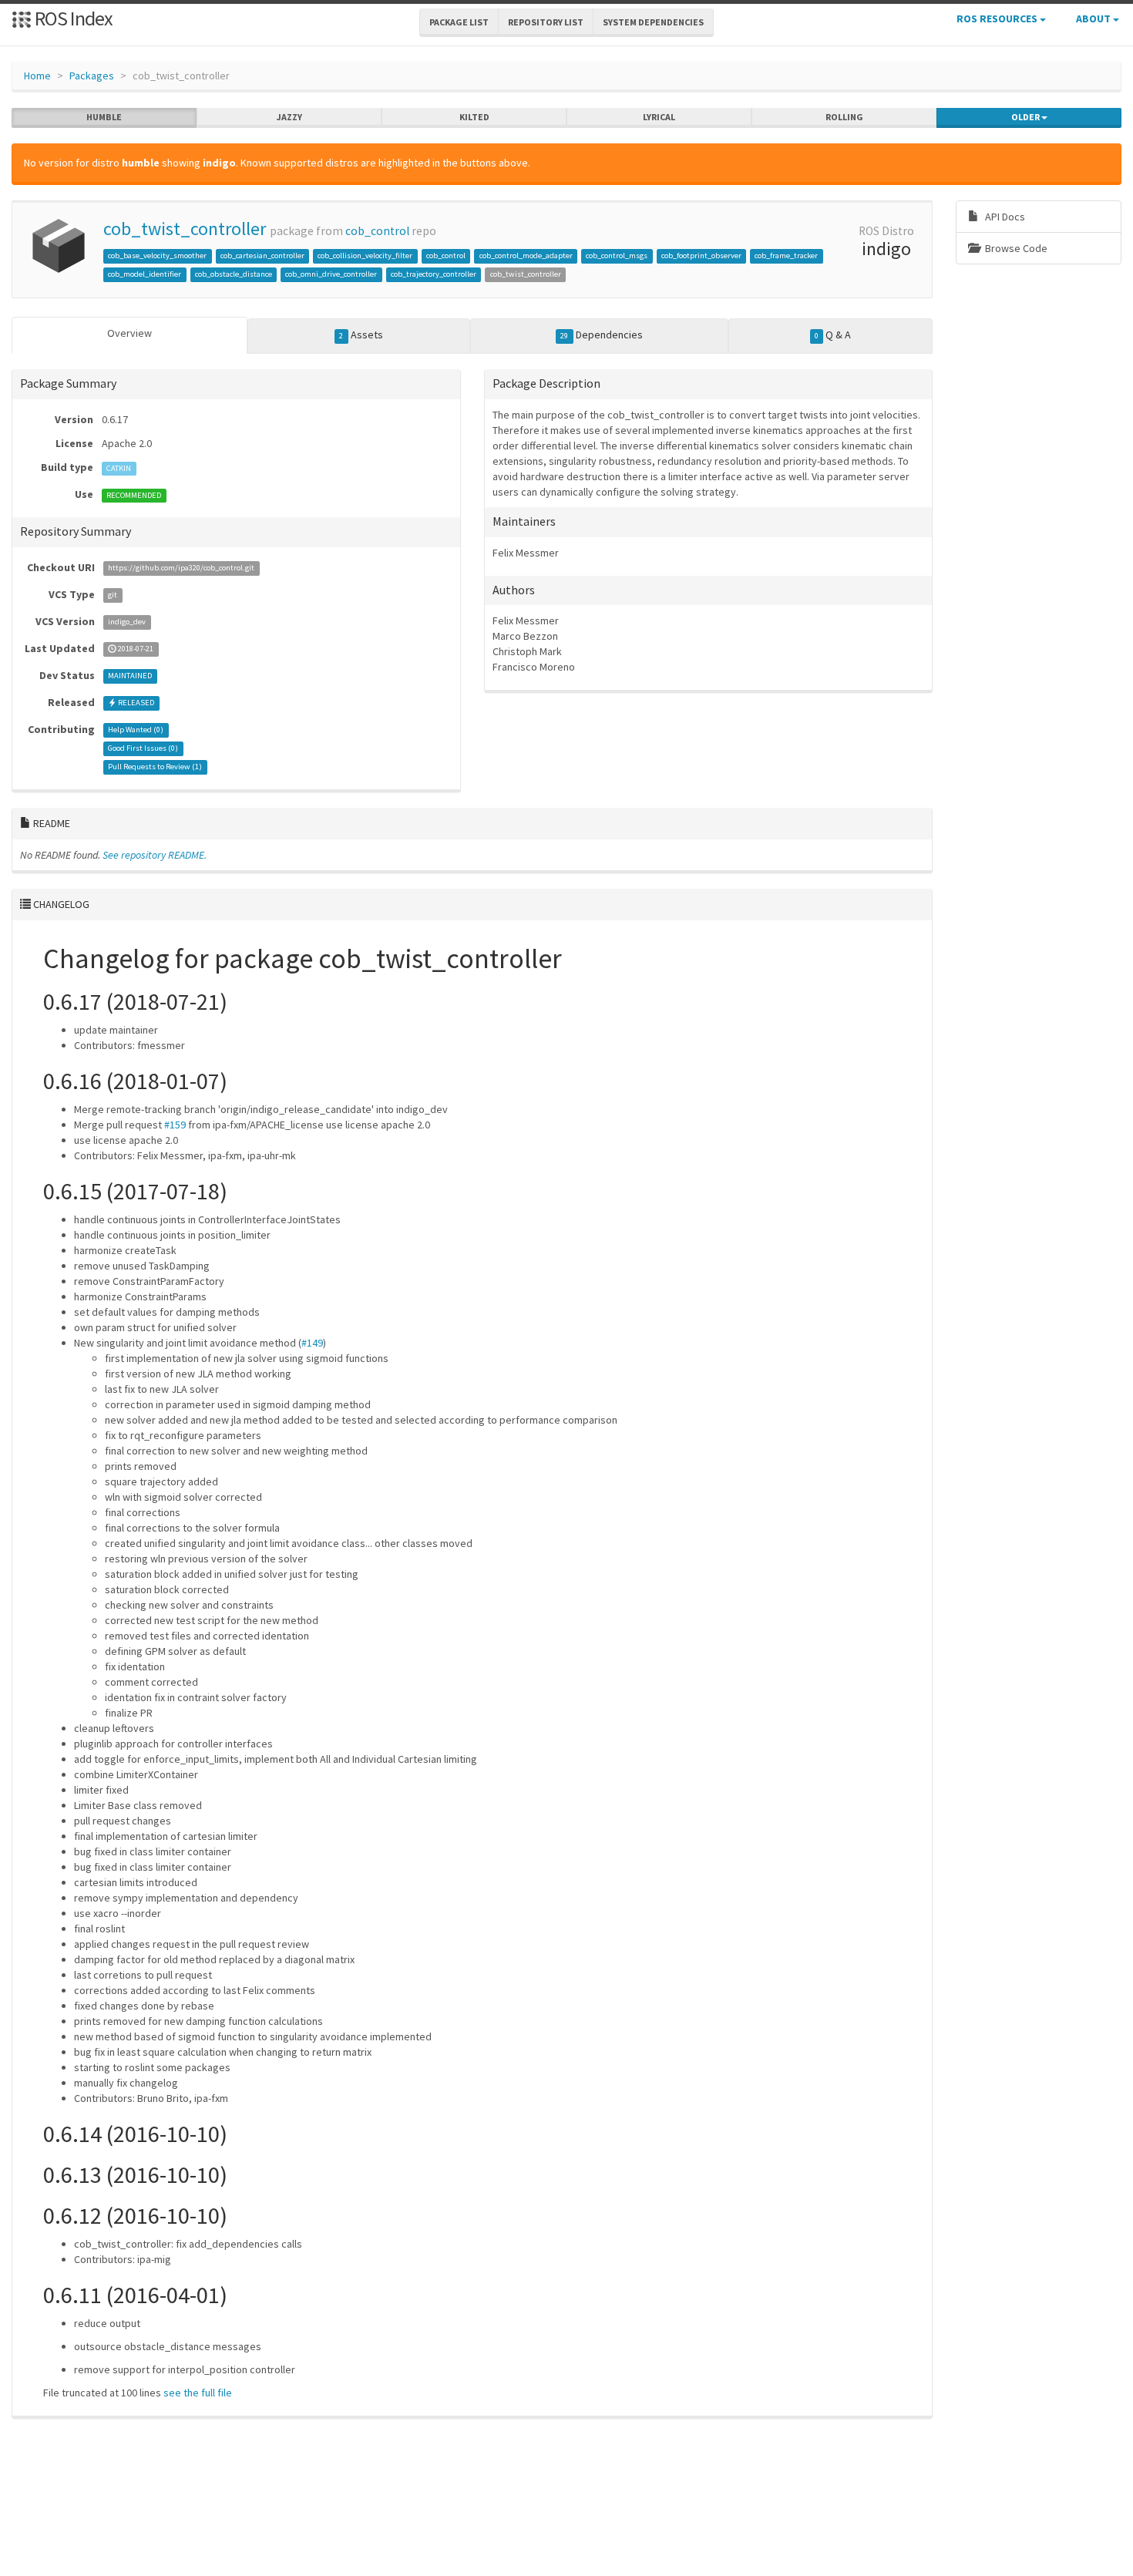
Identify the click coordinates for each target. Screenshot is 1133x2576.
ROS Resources (998, 18)
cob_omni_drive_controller (331, 274)
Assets (361, 335)
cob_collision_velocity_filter (365, 256)
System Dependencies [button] (653, 22)
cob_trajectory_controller (434, 274)
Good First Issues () (143, 749)
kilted (474, 117)
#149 (312, 1343)
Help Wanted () (136, 730)
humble (104, 117)
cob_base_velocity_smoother (157, 256)
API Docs (1004, 217)
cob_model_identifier (145, 274)
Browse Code (1015, 248)
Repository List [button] (546, 22)
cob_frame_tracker (786, 256)
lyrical (659, 117)
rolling (844, 117)
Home (37, 76)
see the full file (198, 2393)
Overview (129, 333)
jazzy (289, 117)
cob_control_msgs (617, 256)
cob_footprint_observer (701, 256)
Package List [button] (459, 22)
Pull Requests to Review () (155, 767)
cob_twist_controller (185, 229)
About (1094, 18)
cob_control (377, 231)
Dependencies (601, 335)
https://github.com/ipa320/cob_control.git (181, 568)
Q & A (833, 335)
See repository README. (155, 855)
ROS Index (72, 18)
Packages (92, 76)
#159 (175, 1125)
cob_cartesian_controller (262, 256)
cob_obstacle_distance (234, 274)
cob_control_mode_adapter (526, 256)
